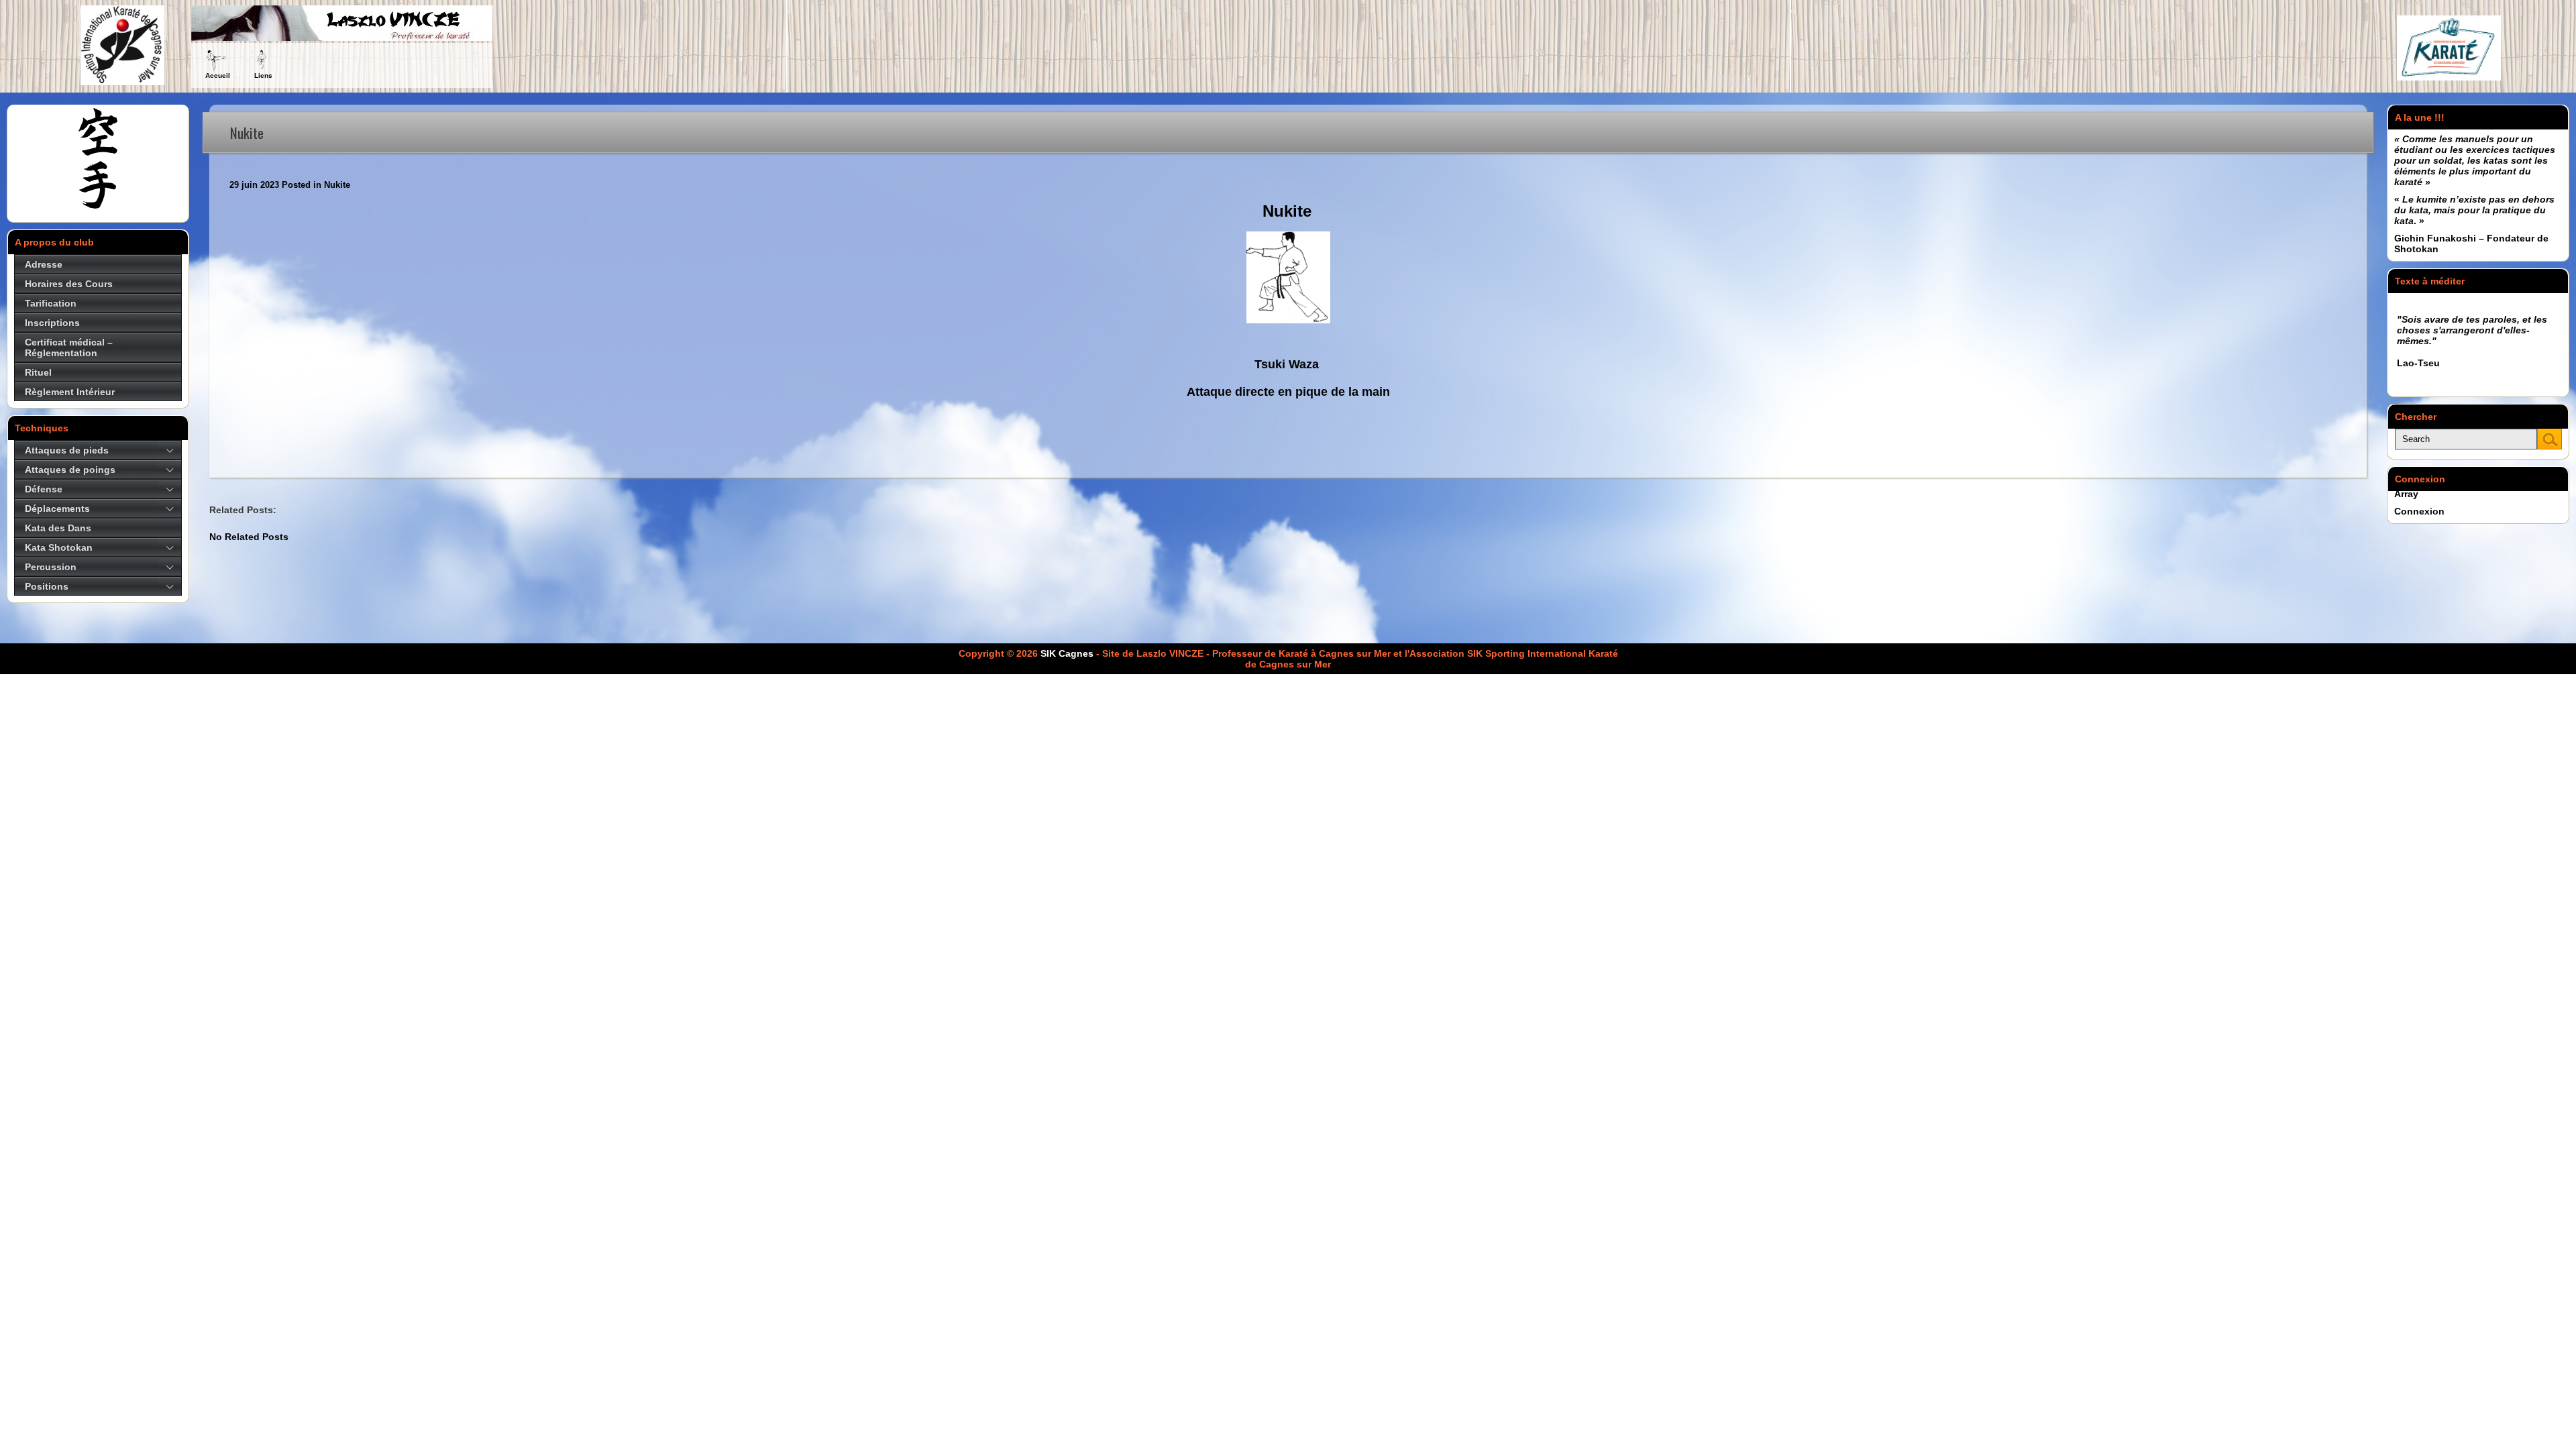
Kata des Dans (58, 528)
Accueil (218, 75)
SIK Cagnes (1067, 653)
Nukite (337, 185)
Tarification (51, 303)
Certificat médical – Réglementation (69, 347)
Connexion (2419, 511)
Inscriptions (52, 323)
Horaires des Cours (69, 284)
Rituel (38, 372)
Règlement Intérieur (70, 392)
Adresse (44, 264)
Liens (263, 75)
